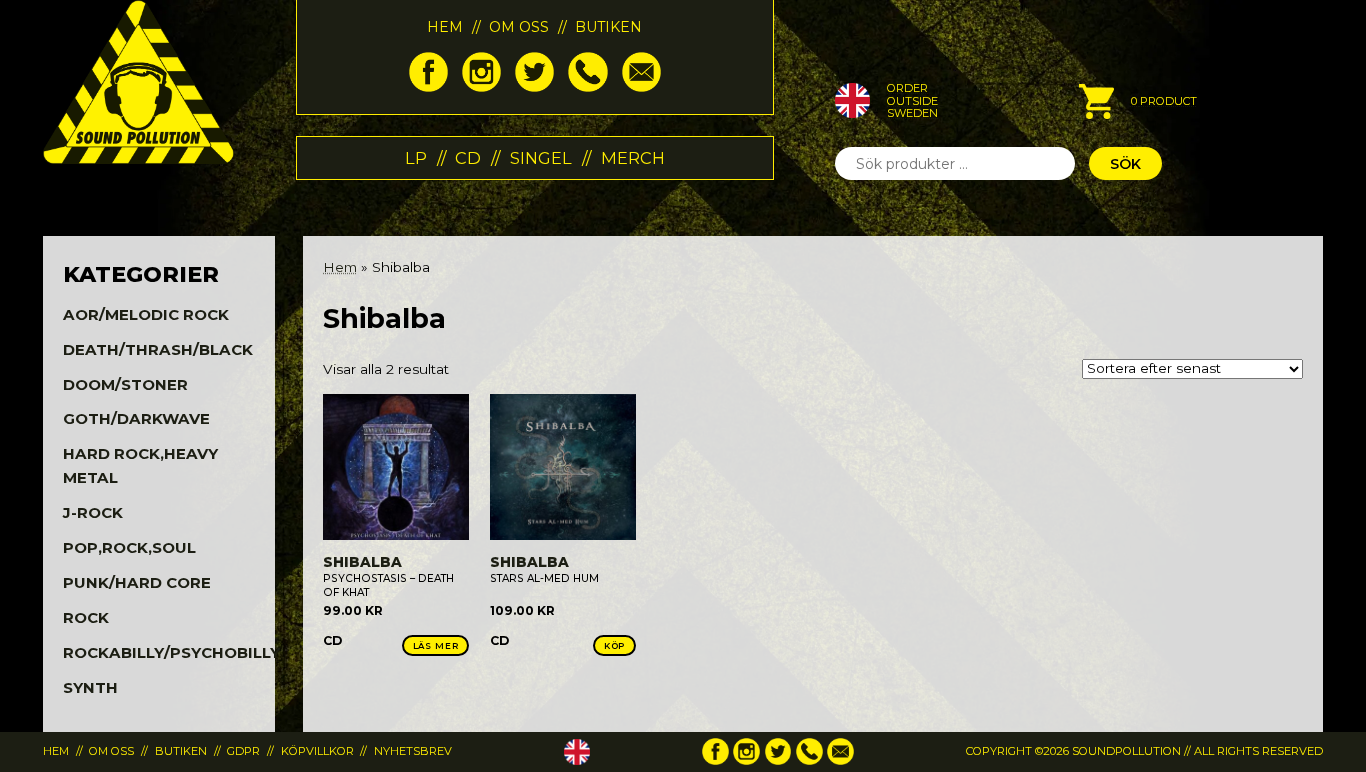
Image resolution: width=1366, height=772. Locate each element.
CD (468, 158)
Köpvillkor (317, 751)
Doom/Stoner (125, 384)
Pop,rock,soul (129, 547)
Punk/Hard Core (137, 582)
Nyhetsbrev (413, 751)
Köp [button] (615, 646)
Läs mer (436, 646)
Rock (86, 617)
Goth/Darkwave (136, 418)
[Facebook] (428, 87)
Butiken (608, 27)
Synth (90, 687)
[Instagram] (481, 87)
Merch (633, 158)
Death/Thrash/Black (158, 349)
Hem (445, 27)
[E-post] (641, 87)
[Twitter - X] (534, 87)
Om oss (519, 27)
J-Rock (93, 512)
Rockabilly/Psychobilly (171, 652)
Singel (541, 158)
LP (416, 158)
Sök (1125, 164)
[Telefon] (587, 87)
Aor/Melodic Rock (146, 314)
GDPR (243, 751)
